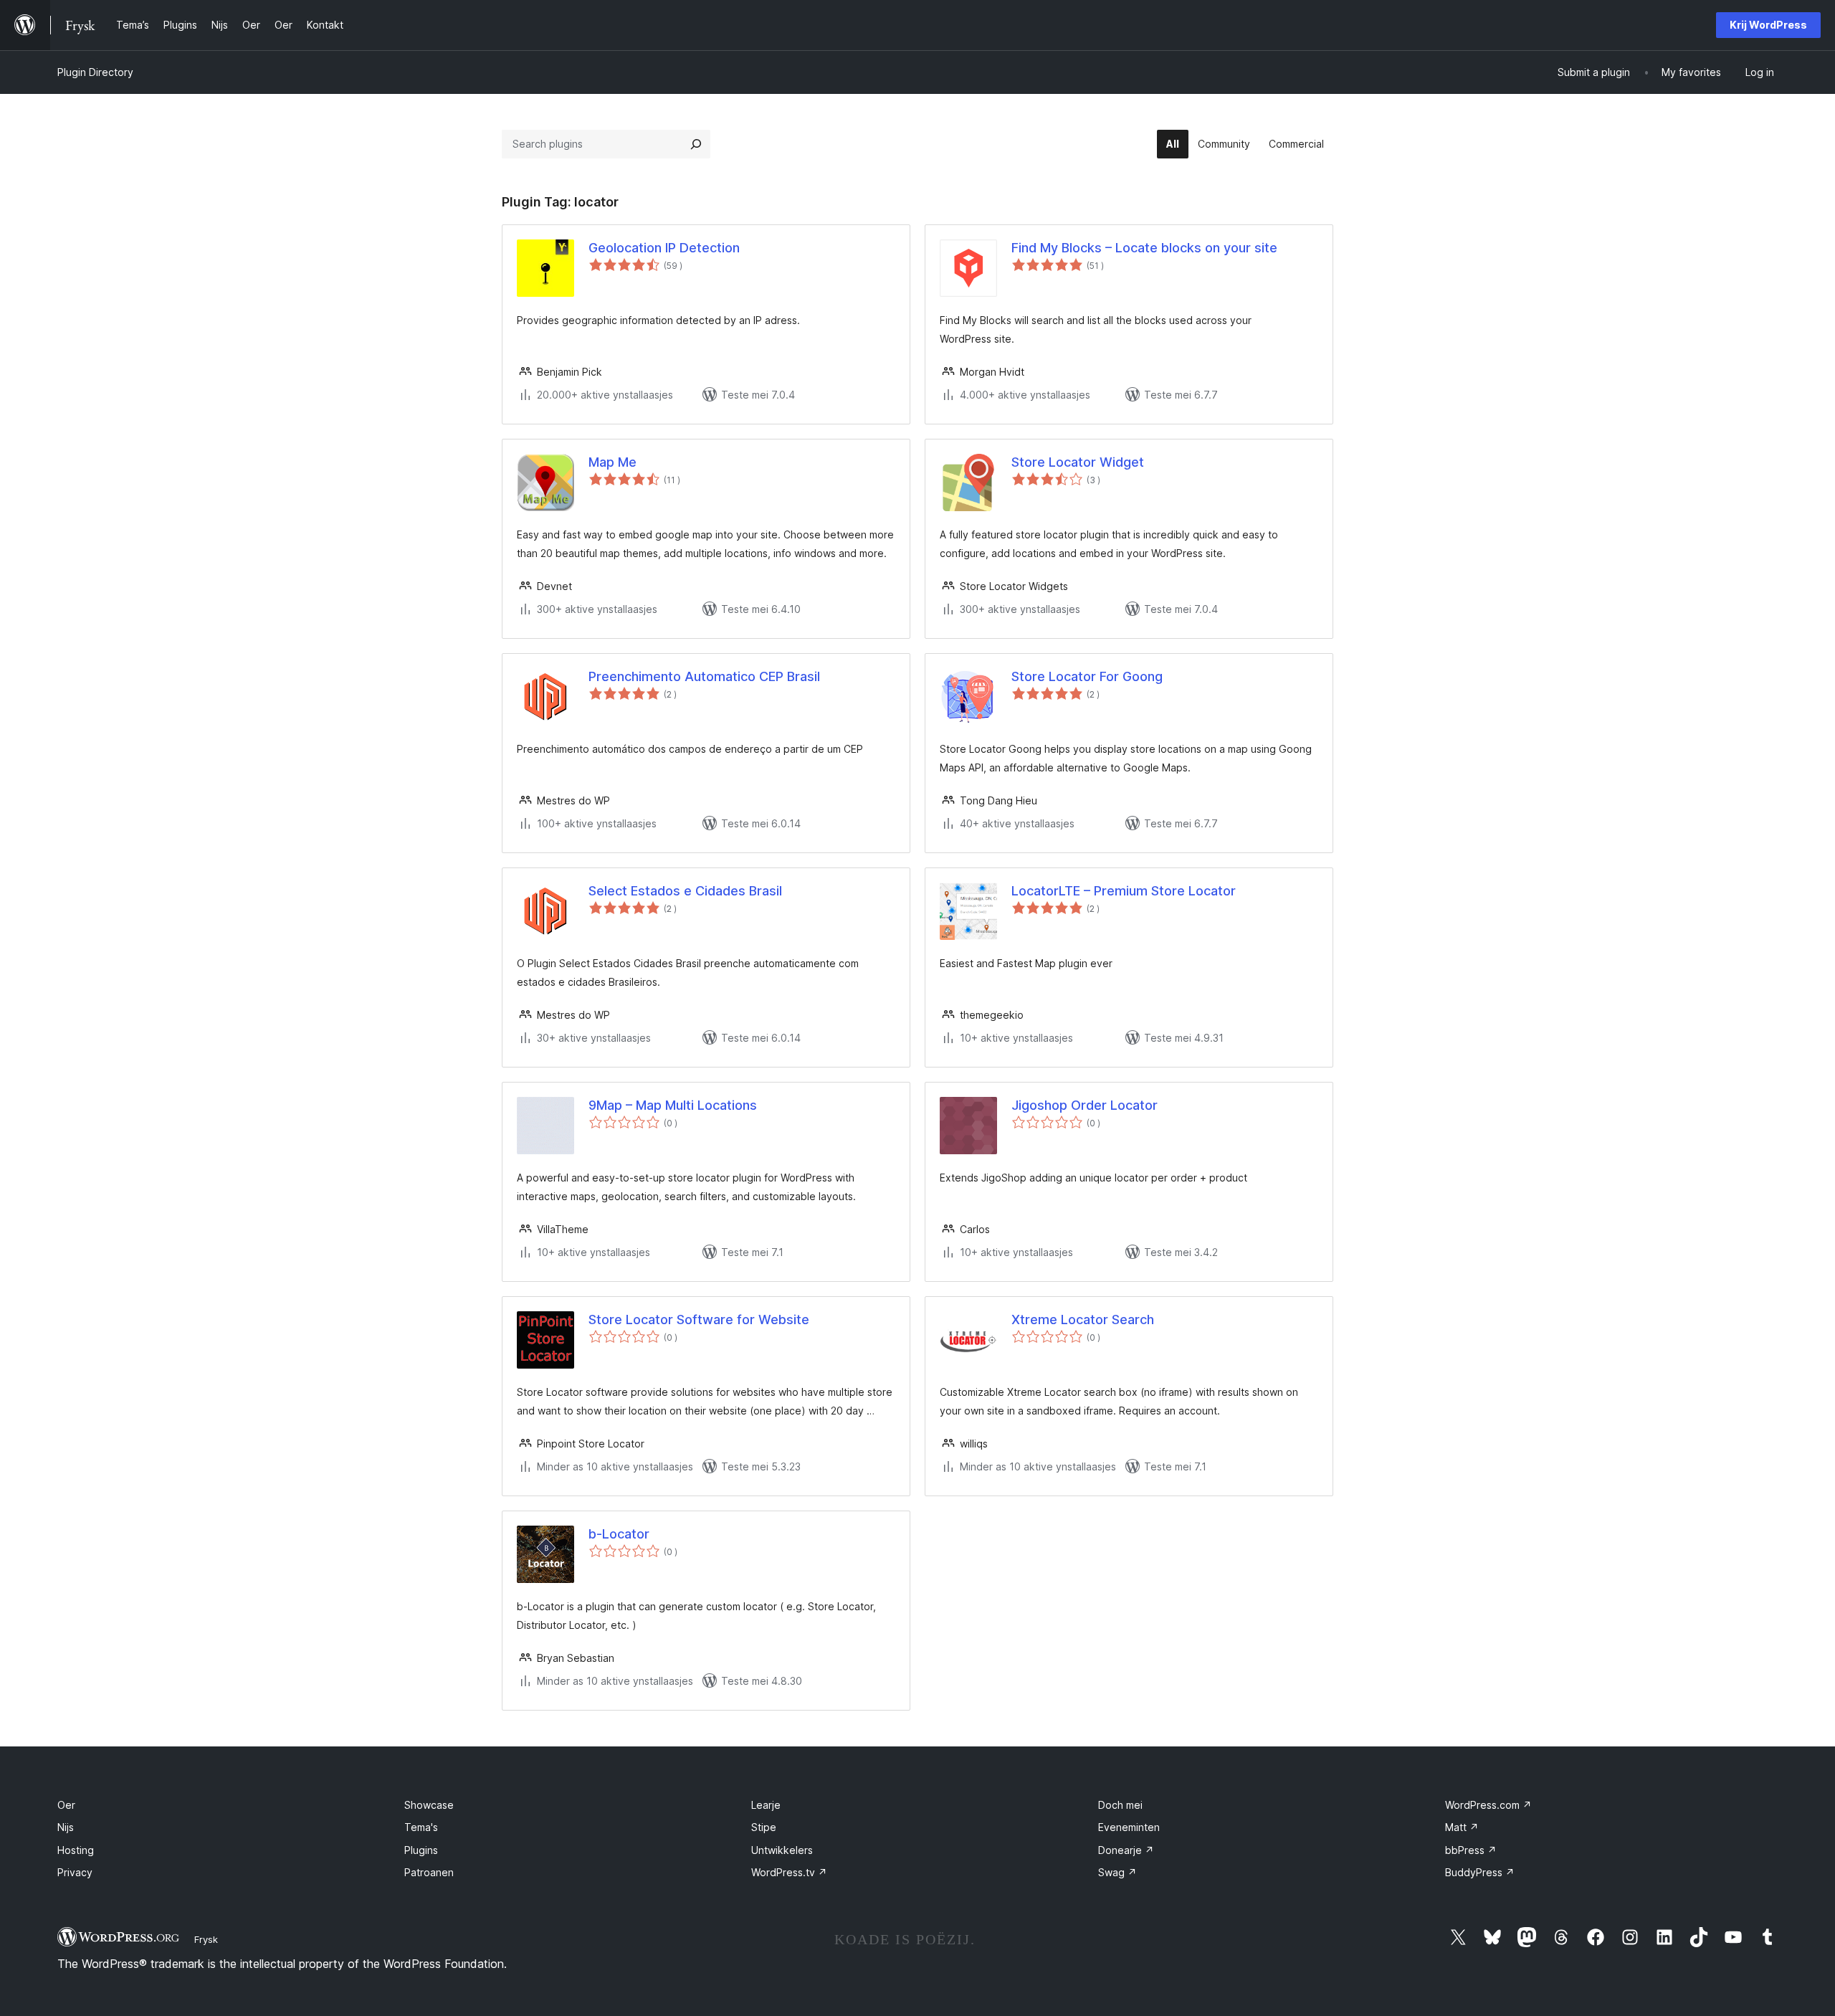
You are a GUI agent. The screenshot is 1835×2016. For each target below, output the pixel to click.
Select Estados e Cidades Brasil (685, 891)
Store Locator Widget (1078, 462)
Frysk (206, 1939)
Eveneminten (1129, 1827)
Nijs (66, 1827)
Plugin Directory (95, 72)
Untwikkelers (782, 1850)
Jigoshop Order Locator (1085, 1105)
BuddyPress (1480, 1872)
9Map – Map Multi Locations (673, 1105)
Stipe (764, 1827)
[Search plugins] (696, 144)
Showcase (429, 1805)
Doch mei (1120, 1805)
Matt (1462, 1827)
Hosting (76, 1850)
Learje (766, 1805)
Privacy (75, 1872)
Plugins (421, 1850)
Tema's (421, 1827)
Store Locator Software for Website (699, 1320)
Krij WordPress (1768, 25)
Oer (66, 1805)
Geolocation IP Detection (664, 248)
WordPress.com (1488, 1805)
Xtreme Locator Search (1083, 1320)
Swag (1117, 1872)
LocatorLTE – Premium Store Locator (1124, 891)
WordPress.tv (789, 1872)
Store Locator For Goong (1087, 676)
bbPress (1471, 1850)
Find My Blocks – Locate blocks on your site (1144, 248)
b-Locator (619, 1534)
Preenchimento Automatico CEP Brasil (704, 676)
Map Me (613, 462)
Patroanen (429, 1872)
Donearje (1126, 1850)
